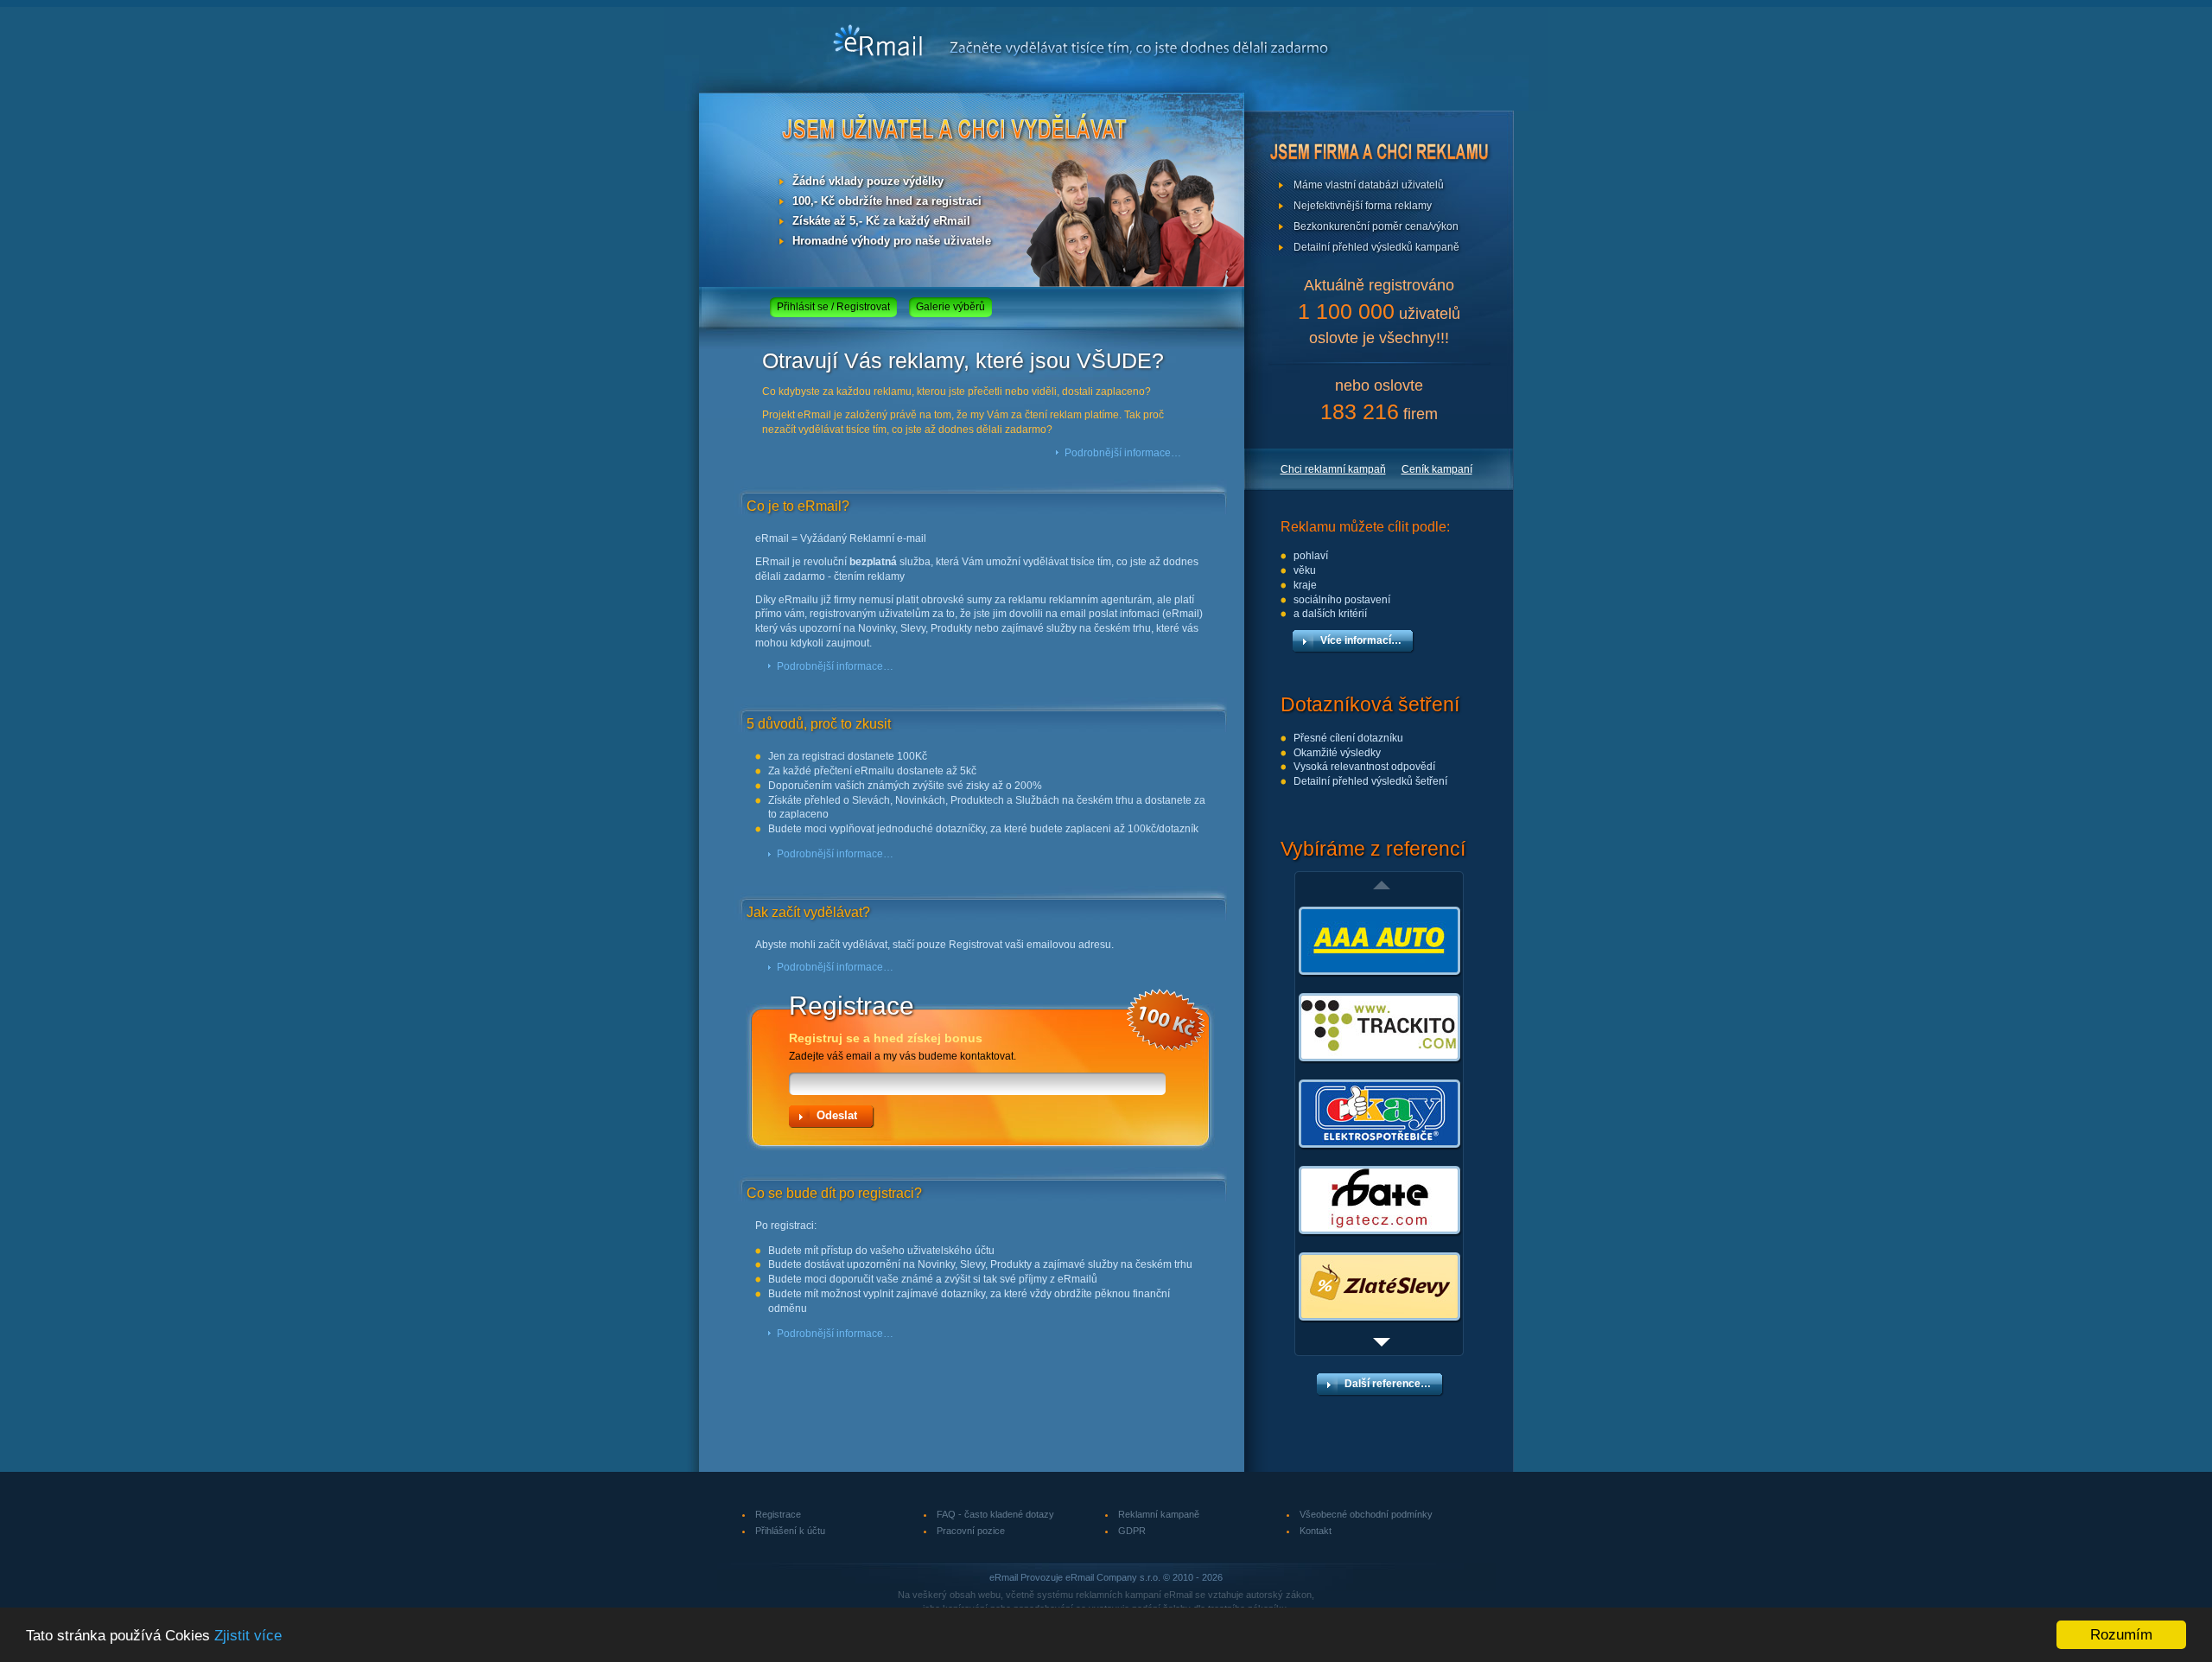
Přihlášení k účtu (790, 1531)
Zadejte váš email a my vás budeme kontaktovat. (903, 1047)
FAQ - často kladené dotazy (995, 1514)
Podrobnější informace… (1123, 453)
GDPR (1132, 1531)
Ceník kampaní (1437, 469)
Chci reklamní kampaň (1333, 469)
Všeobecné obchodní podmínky (1366, 1514)
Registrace (778, 1514)
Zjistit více (248, 1636)
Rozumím (2121, 1635)
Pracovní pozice (971, 1531)
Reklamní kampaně (1159, 1514)
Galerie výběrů (950, 307)
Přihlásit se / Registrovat (833, 307)
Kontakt (1316, 1531)
